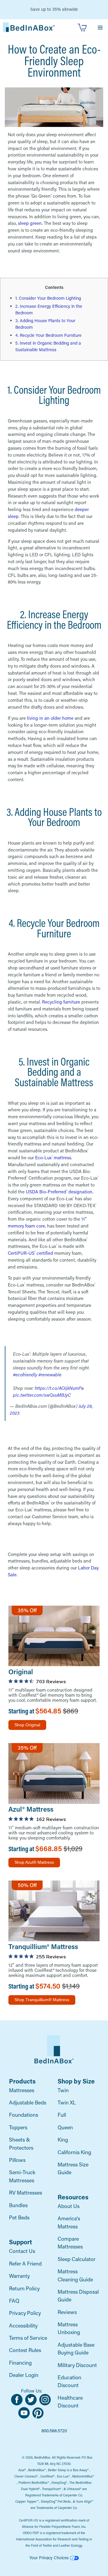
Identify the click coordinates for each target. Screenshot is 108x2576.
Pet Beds (19, 2217)
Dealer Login (24, 2375)
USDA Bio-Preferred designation (59, 1192)
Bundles (18, 2205)
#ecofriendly (25, 1375)
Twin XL (67, 2103)
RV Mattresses (25, 2193)
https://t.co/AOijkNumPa (59, 1388)
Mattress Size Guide (73, 2168)
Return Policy (24, 2288)
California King (74, 2152)
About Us (69, 2206)
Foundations (24, 2115)
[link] (29, 27)
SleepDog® (59, 2483)
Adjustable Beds (28, 2103)
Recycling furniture (61, 1002)
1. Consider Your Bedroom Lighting (48, 298)
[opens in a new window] (18, 2404)
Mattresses (22, 2090)
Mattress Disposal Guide (78, 2296)
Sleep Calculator (76, 2259)
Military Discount (77, 2365)
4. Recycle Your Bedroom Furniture (48, 335)
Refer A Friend (25, 2264)
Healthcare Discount (70, 2402)
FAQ (14, 2301)
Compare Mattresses (70, 2243)
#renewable (50, 1375)
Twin (63, 2090)
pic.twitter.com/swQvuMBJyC (42, 1395)
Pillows (17, 2160)
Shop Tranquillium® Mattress (42, 2000)
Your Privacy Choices (50, 2558)
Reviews (67, 2312)
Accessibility (23, 2326)
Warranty (19, 2276)
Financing (20, 2363)
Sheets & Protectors (21, 2144)
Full (62, 2115)
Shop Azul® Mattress (34, 1862)
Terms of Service (28, 2338)
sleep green (30, 223)
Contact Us (22, 2251)
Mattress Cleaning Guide (75, 2275)
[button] (100, 27)
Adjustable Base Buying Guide (76, 2349)
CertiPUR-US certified (30, 1253)
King (63, 2140)
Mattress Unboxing (69, 2328)
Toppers (18, 2127)
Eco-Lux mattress (53, 1157)
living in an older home (50, 718)
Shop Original (27, 1725)
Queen (65, 2127)
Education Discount (69, 2381)
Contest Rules (25, 2350)
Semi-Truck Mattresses (22, 2176)
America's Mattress (69, 2222)
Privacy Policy (25, 2313)
